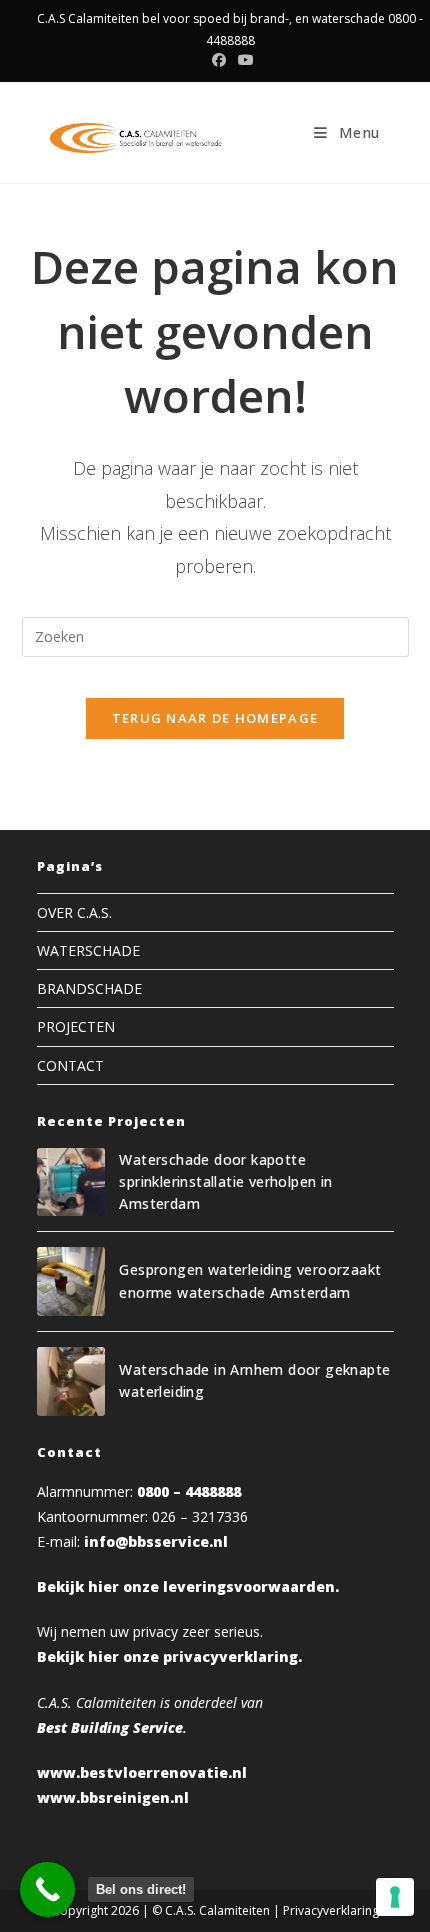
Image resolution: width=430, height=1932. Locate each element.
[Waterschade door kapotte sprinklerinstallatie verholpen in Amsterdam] (71, 1182)
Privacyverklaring (331, 1910)
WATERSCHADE (88, 950)
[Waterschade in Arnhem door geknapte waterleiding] (71, 1381)
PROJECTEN (76, 1026)
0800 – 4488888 (189, 1491)
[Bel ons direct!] (47, 1889)
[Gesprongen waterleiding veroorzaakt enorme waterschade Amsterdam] (71, 1281)
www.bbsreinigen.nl (113, 1797)
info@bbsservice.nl (156, 1541)
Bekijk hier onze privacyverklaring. (169, 1656)
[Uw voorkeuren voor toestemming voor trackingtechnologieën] (395, 1897)
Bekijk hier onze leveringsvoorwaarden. (188, 1586)
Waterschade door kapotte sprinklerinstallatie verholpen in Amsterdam (225, 1182)
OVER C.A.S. (74, 912)
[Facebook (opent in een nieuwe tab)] (219, 60)
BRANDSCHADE (89, 988)
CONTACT (70, 1065)
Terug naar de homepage (215, 718)
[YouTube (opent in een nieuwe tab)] (243, 60)
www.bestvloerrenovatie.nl (142, 1772)
